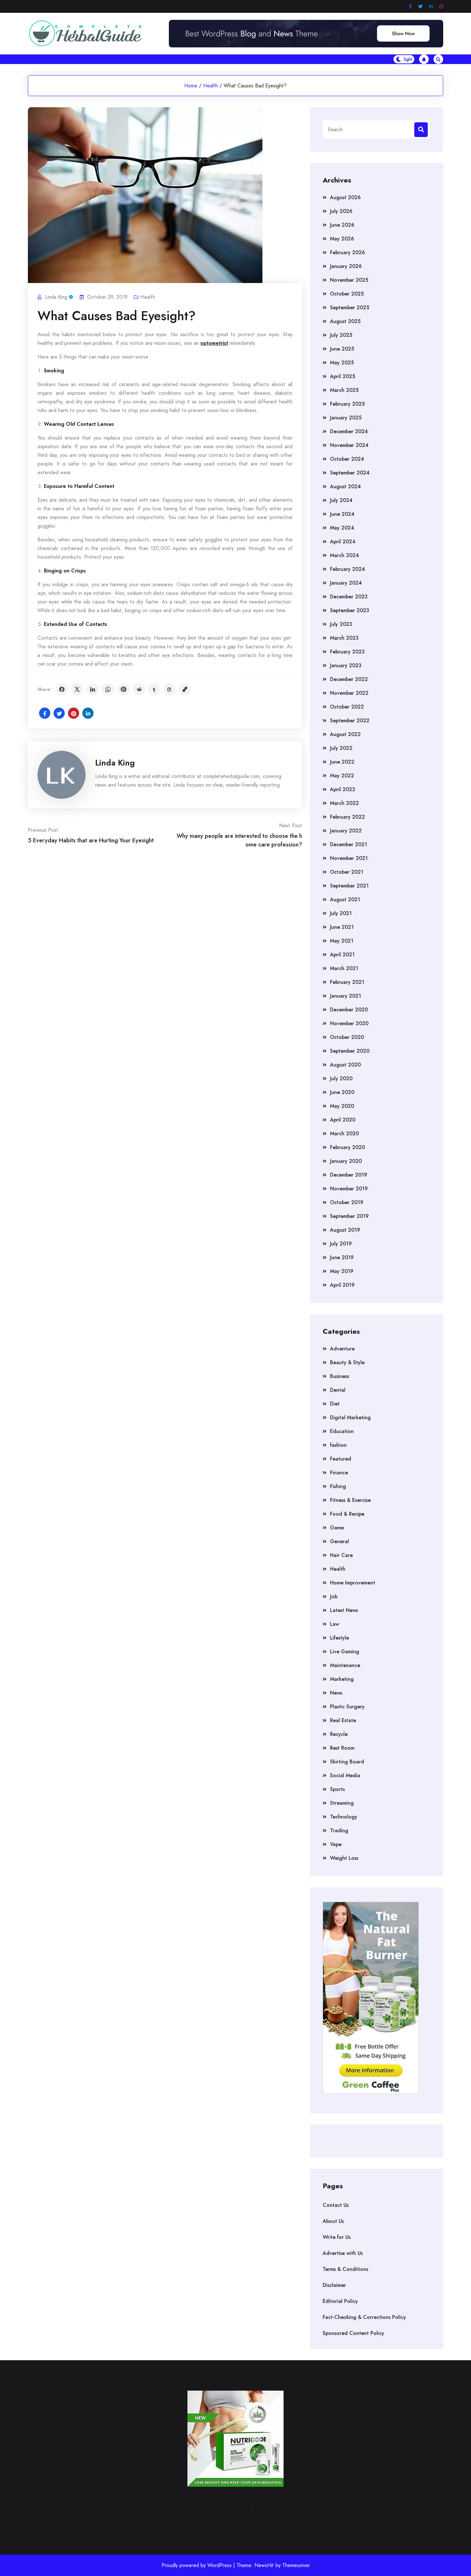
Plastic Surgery (347, 1707)
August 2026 (345, 197)
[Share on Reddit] (139, 689)
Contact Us (336, 2205)
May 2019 (342, 1271)
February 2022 (347, 817)
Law (335, 1624)
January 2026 (346, 266)
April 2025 (343, 376)
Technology (344, 1817)
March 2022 (344, 803)
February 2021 (347, 982)
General (339, 1541)
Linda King (115, 763)
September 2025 (350, 308)
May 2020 (342, 1106)
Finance (339, 1473)
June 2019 (342, 1257)
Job (334, 1596)
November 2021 (349, 858)
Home (191, 86)
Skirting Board (347, 1762)
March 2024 (344, 555)
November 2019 (349, 1189)
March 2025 (344, 390)
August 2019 (345, 1230)
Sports (337, 1789)
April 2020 (343, 1120)
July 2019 (341, 1244)
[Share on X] (77, 689)
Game (337, 1528)
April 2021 (342, 955)
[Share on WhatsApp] (108, 689)
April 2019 (342, 1285)
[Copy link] (185, 689)
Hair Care (341, 1555)
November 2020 (349, 1023)
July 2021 (341, 913)
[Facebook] (410, 7)
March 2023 (344, 638)
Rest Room (342, 1748)
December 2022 (349, 679)
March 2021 (344, 968)
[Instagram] (441, 7)
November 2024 (349, 445)
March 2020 (344, 1134)
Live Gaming (345, 1652)
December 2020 (349, 1010)
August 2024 (345, 486)
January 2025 (346, 418)
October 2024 (347, 459)
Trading (339, 1831)
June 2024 (342, 514)
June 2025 (342, 349)
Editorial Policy (340, 2301)
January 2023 (346, 665)
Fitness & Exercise (350, 1500)
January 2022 (346, 831)
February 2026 (347, 252)
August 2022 (345, 734)
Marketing (342, 1679)
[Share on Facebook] (62, 689)
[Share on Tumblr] (154, 689)
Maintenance (345, 1665)
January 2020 (346, 1161)
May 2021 (342, 941)
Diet (335, 1404)
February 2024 (347, 569)
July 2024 (341, 500)
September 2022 (350, 721)
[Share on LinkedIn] (93, 689)
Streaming (342, 1803)
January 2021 (346, 996)
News (336, 1693)
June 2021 (342, 927)
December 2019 (349, 1175)
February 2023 (347, 652)
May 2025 (342, 363)
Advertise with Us (343, 2253)
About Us (333, 2221)
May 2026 (342, 239)
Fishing (338, 1486)
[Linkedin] (431, 7)
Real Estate (343, 1720)
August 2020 (345, 1065)
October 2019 (347, 1202)
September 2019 (349, 1216)
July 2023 (341, 624)
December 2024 (349, 431)
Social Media (345, 1775)
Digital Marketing (350, 1418)
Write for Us (337, 2237)
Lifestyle (339, 1638)
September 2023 (350, 610)
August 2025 (345, 321)
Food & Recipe (347, 1514)
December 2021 (349, 844)
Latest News (344, 1610)
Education (342, 1431)
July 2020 (341, 1078)
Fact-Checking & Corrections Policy (364, 2317)
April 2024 (343, 542)
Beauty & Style (347, 1362)
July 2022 (341, 748)
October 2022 (347, 707)
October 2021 (347, 872)
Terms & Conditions (345, 2269)
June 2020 (342, 1092)
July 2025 (341, 335)
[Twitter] (420, 7)
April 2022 (343, 789)
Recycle (339, 1734)
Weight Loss (344, 1858)
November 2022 (349, 693)
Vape (336, 1844)
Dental (338, 1390)
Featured (341, 1459)
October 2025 (347, 294)
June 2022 (342, 762)
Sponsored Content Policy (353, 2333)
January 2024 (346, 583)
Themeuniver (296, 2565)
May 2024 (342, 528)
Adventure (342, 1349)
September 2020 (350, 1051)
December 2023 (349, 597)
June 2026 (342, 225)
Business (339, 1376)
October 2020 (347, 1037)
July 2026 (341, 211)
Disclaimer (334, 2285)
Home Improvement (353, 1583)
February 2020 (347, 1147)
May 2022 (342, 776)
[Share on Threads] (169, 689)
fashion (338, 1445)
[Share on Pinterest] (123, 689)
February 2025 (347, 404)
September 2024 (350, 473)
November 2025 (349, 280)
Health (211, 86)
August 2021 (345, 899)
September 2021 (349, 886)
